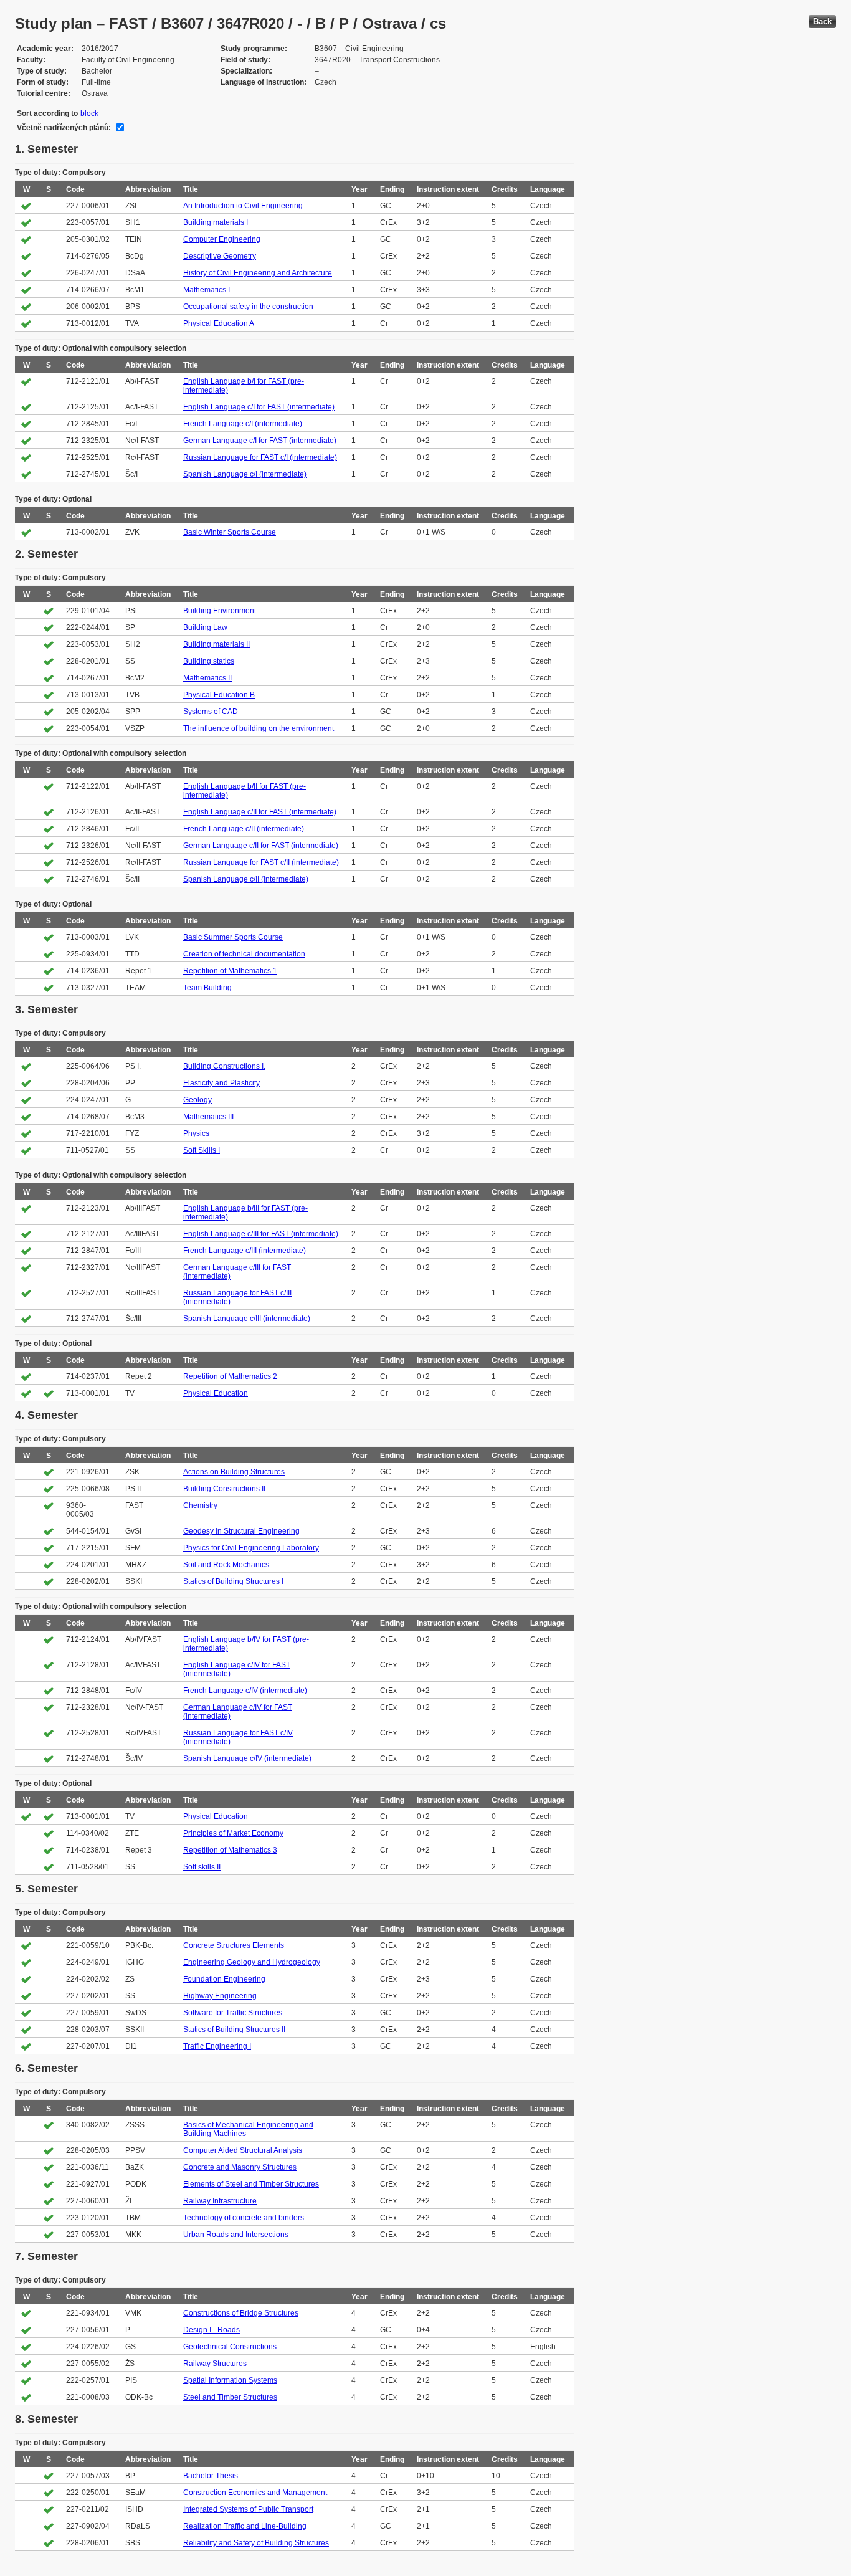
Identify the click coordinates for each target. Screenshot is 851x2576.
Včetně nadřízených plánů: (64, 128)
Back (822, 21)
